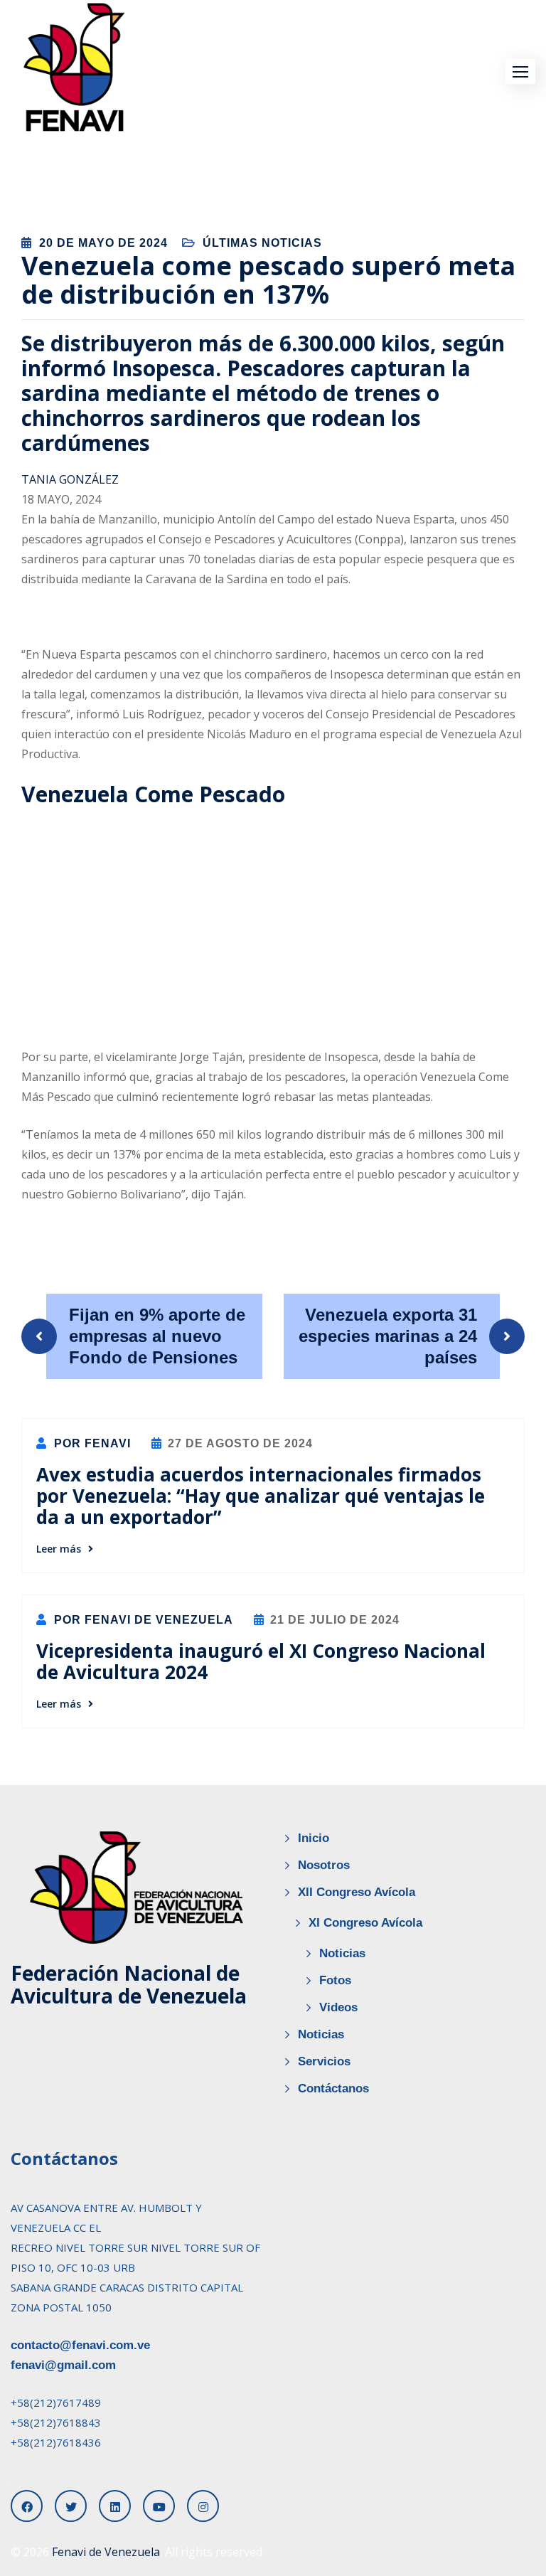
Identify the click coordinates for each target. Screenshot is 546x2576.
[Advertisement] (269, 924)
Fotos (335, 1980)
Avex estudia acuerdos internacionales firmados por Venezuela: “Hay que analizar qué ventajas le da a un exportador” (261, 1496)
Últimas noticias (262, 243)
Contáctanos (333, 2088)
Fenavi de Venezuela (106, 2552)
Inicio (314, 1838)
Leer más (59, 1549)
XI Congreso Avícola (365, 1923)
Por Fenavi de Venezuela (142, 1620)
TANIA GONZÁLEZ (70, 479)
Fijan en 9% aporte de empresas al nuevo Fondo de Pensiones (157, 1336)
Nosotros (324, 1865)
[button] (520, 71)
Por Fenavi (91, 1443)
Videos (338, 2007)
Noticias (342, 1953)
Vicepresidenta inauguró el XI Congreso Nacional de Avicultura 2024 (261, 1661)
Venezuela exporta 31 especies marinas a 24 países (388, 1336)
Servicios (324, 2061)
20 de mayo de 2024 (103, 243)
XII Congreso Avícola (357, 1892)
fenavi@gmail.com (63, 2365)
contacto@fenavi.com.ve (80, 2345)
